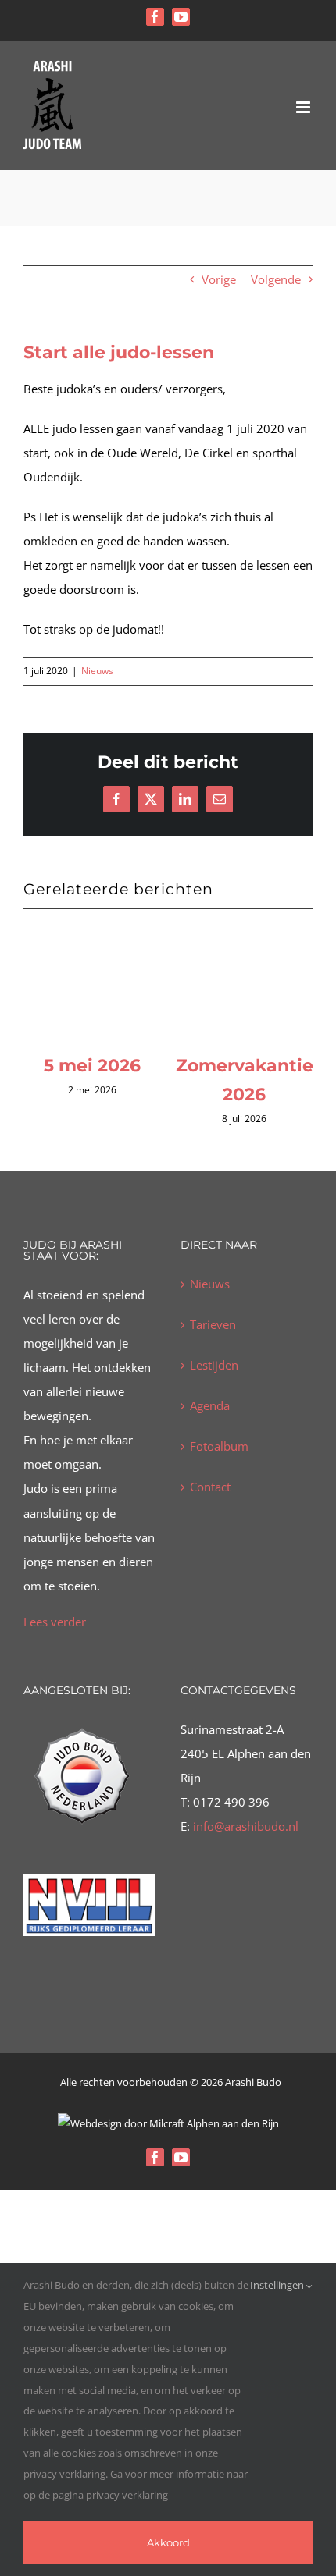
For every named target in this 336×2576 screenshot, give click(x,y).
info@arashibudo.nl (244, 1854)
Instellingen (278, 2285)
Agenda (210, 1434)
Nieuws (97, 671)
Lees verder (55, 1649)
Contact (210, 1515)
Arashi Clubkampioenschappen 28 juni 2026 (144, 1094)
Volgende (276, 279)
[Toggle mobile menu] (304, 107)
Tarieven (213, 1352)
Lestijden (214, 1393)
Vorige (219, 279)
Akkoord (168, 2542)
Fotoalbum (219, 1474)
